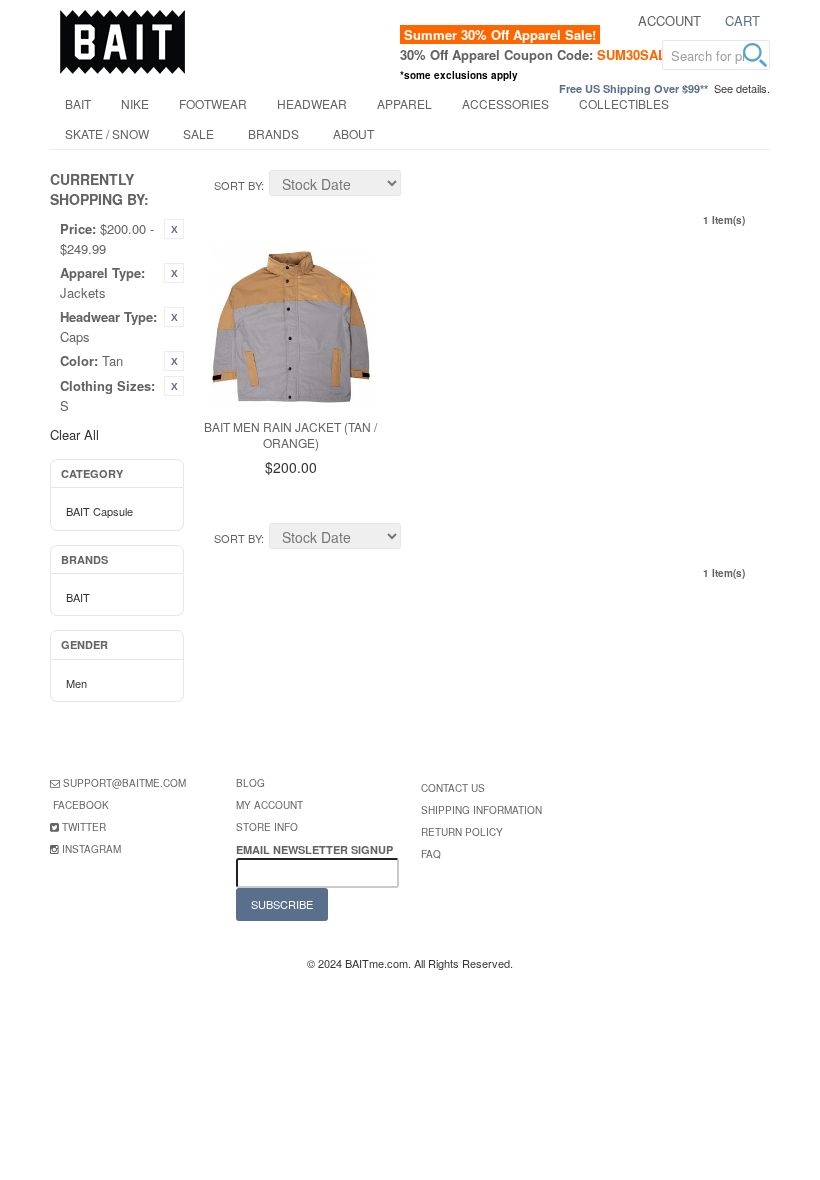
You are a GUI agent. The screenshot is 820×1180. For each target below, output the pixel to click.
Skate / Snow (107, 133)
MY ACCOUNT (269, 805)
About (353, 133)
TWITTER (84, 827)
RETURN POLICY (462, 832)
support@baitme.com (124, 783)
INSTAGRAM (91, 849)
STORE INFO (267, 827)
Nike (135, 103)
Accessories (505, 103)
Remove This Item (174, 229)
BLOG (250, 783)
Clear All (74, 434)
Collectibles (624, 103)
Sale (198, 133)
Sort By (237, 185)
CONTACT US (453, 788)
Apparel (404, 103)
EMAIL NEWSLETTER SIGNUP (316, 849)
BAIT (78, 103)
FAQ (431, 854)
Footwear (213, 103)
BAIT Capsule (99, 511)
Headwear (312, 103)
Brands (273, 133)
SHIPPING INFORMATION (481, 810)
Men (76, 683)
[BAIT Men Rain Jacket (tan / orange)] (291, 327)
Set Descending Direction (419, 186)
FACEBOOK (81, 805)
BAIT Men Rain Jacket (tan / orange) (290, 435)
